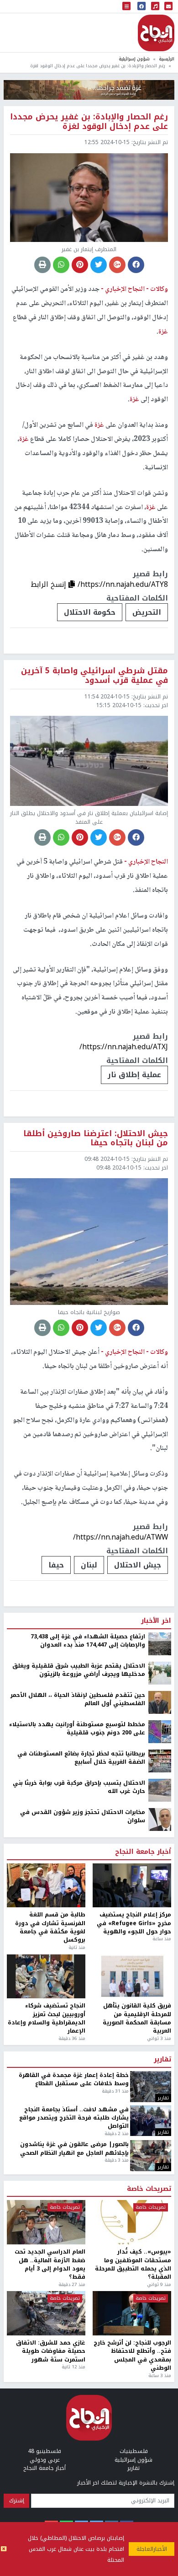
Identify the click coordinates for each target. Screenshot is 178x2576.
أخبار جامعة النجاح (143, 2158)
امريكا (151, 1871)
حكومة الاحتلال (90, 612)
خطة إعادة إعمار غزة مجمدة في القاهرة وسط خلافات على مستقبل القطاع (74, 2386)
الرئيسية (167, 59)
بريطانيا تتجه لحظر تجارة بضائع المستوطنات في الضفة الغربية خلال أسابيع (81, 2064)
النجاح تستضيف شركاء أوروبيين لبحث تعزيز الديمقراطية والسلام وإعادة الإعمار (47, 2325)
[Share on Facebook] (136, 265)
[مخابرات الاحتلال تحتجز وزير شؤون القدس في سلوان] (160, 2125)
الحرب (70, 1871)
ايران (35, 1871)
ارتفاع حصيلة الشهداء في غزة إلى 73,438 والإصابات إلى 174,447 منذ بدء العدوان (88, 1947)
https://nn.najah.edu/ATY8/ (123, 584)
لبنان (89, 1565)
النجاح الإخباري (156, 33)
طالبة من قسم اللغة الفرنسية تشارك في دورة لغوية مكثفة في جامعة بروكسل (50, 2234)
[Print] (42, 265)
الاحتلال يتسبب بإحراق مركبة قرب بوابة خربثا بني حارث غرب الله (79, 2094)
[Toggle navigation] (126, 7)
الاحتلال (110, 1871)
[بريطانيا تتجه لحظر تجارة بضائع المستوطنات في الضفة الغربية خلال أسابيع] (160, 2067)
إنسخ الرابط (50, 584)
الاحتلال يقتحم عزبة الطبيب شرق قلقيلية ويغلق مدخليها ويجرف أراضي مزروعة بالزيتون (79, 1977)
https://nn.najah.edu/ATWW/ (120, 1537)
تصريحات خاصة (149, 2495)
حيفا (56, 1565)
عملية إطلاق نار (134, 1075)
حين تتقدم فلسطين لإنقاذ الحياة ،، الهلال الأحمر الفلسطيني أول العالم (78, 2006)
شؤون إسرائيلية (134, 59)
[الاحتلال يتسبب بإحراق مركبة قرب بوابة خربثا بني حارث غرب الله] (160, 2096)
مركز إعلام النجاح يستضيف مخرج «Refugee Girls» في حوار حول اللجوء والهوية (134, 2230)
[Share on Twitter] (99, 265)
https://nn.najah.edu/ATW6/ (122, 1843)
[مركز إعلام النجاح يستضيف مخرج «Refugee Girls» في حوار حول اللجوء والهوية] (132, 2192)
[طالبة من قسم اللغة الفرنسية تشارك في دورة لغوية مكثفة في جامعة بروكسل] (46, 2192)
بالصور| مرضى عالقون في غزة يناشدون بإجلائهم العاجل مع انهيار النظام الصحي (74, 2455)
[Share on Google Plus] (117, 265)
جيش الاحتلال (138, 1565)
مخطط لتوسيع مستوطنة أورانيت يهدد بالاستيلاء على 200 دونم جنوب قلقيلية (77, 2035)
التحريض (147, 612)
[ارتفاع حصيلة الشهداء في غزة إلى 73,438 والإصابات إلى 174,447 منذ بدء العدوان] (160, 1950)
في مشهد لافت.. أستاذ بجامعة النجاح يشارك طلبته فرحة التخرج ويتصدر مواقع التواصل (74, 2424)
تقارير (162, 2366)
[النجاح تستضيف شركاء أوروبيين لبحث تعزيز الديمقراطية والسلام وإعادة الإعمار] (46, 2283)
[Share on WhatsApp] (61, 265)
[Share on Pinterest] (80, 265)
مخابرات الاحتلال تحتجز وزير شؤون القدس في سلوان (83, 2123)
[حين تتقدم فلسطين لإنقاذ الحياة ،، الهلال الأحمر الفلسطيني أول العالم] (160, 2008)
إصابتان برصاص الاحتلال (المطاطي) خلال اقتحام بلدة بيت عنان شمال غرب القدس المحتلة (76, 2549)
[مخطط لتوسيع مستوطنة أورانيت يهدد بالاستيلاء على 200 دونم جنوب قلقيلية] (160, 2038)
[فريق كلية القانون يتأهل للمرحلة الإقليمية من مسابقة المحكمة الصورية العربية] (132, 2283)
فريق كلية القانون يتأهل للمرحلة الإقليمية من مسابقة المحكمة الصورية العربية (137, 2325)
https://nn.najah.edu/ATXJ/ (124, 1047)
